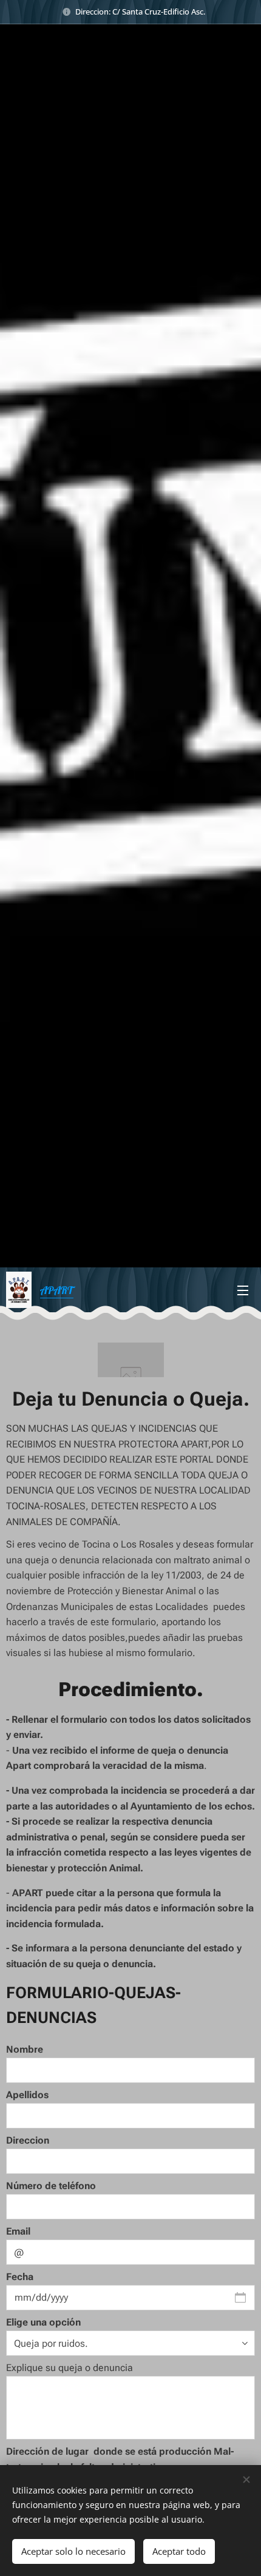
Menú (243, 1290)
